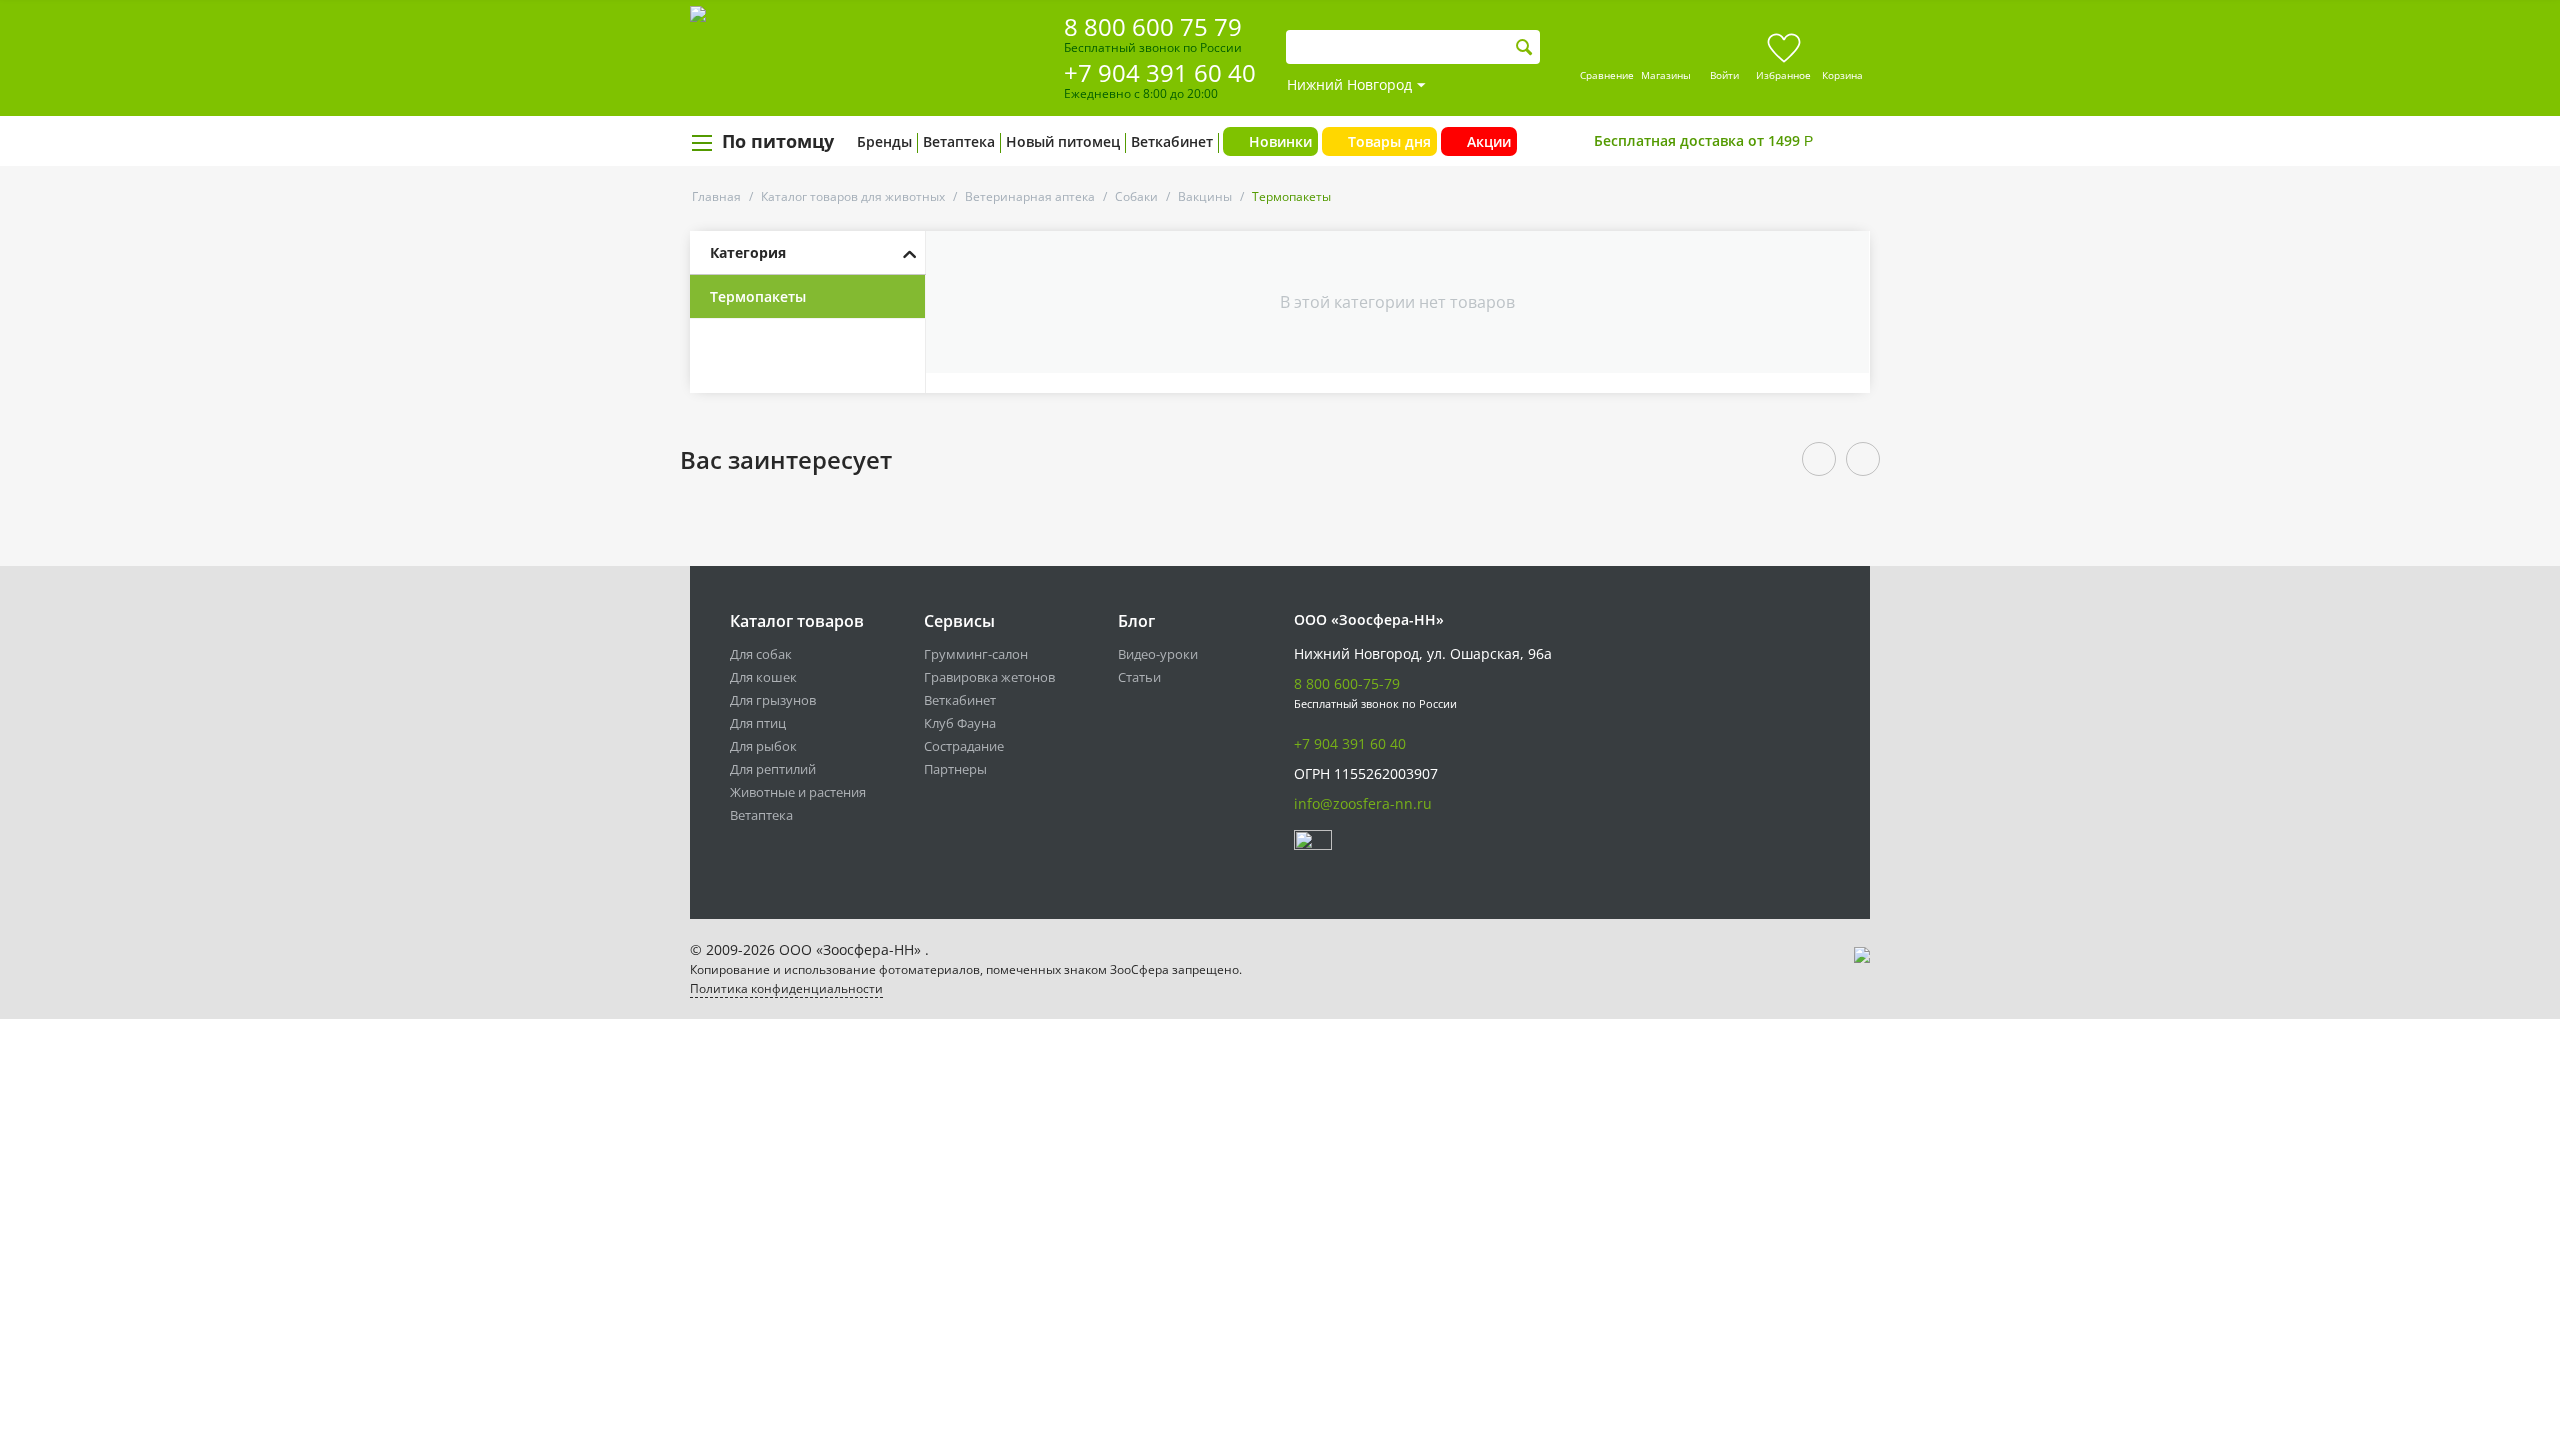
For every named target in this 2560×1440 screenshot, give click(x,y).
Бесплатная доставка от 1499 (1703, 140)
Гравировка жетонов (989, 677)
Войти (1724, 75)
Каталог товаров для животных (853, 196)
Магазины (1666, 75)
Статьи (1139, 677)
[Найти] (1524, 47)
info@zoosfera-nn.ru (1363, 803)
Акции (1489, 141)
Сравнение (1607, 75)
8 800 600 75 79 (1153, 26)
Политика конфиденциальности (786, 988)
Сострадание (964, 746)
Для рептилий (773, 769)
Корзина (1842, 75)
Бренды (884, 141)
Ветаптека (959, 141)
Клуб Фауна (960, 723)
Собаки (1136, 196)
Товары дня (1389, 141)
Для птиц (758, 723)
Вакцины (1205, 196)
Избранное (1783, 75)
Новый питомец (1063, 141)
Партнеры (955, 769)
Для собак (761, 654)
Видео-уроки (1158, 654)
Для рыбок (763, 746)
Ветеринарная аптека (1030, 196)
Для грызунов (773, 700)
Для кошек (763, 677)
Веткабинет (1172, 141)
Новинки (1280, 141)
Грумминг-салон (976, 654)
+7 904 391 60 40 (1160, 72)
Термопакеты (758, 296)
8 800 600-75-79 (1347, 683)
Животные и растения (798, 792)
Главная (716, 196)
